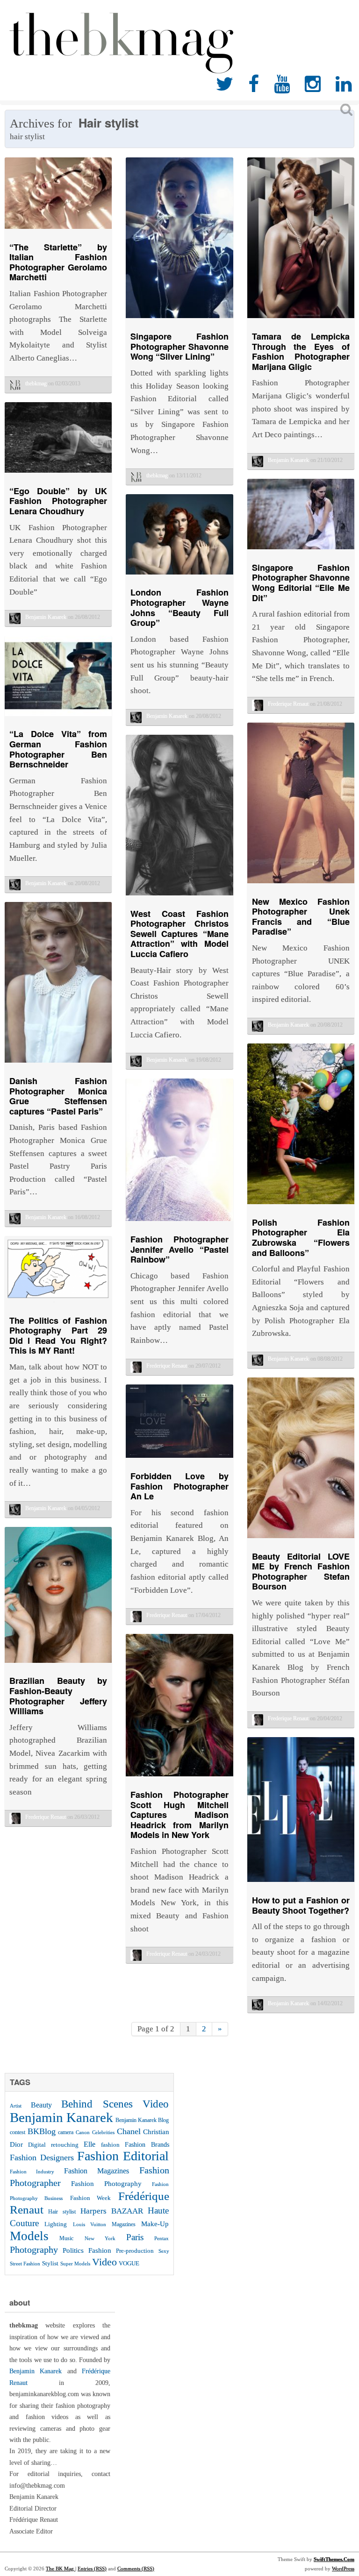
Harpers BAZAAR (112, 2211)
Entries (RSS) (92, 2569)
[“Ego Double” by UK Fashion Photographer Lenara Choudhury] (58, 475)
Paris (135, 2237)
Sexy (164, 2251)
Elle (90, 2144)
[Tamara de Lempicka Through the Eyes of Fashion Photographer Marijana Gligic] (301, 320)
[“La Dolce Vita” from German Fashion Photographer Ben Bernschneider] (58, 718)
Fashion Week (90, 2198)
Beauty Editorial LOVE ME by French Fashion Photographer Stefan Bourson (301, 1572)
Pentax (162, 2238)
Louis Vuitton (90, 2225)
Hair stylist (62, 2212)
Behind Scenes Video (115, 2104)
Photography (34, 2250)
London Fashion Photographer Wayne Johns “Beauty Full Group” (179, 607)
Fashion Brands (147, 2144)
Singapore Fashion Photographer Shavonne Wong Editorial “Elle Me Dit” (301, 583)
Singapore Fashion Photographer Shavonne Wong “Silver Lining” (179, 346)
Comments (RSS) (136, 2569)
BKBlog (42, 2131)
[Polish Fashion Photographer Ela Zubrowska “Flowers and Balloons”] (301, 1206)
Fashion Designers (42, 2157)
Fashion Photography (106, 2184)
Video (104, 2262)
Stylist (50, 2264)
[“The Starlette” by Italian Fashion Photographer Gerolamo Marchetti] (58, 231)
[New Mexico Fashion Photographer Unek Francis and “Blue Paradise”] (301, 885)
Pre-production (135, 2251)
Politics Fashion (87, 2250)
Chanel (129, 2131)
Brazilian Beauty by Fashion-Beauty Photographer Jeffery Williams (58, 1696)
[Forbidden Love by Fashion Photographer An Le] (179, 1460)
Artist (16, 2106)
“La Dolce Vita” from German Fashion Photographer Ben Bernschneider (58, 749)
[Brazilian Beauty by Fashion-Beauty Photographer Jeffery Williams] (58, 1665)
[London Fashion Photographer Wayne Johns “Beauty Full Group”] (179, 577)
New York (100, 2238)
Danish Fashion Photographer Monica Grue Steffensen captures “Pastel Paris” (58, 1096)
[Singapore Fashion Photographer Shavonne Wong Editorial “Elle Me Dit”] (301, 551)
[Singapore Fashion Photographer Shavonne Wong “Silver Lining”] (179, 320)
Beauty (41, 2105)
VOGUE (129, 2263)
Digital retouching (53, 2145)
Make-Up (155, 2224)
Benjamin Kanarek (61, 2117)
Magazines (124, 2224)
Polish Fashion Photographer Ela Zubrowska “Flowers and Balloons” (301, 1238)
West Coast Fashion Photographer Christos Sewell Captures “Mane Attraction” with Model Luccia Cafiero (179, 934)
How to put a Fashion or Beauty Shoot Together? (301, 1905)
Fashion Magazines (97, 2171)
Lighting (56, 2224)
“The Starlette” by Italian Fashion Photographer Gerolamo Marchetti (58, 262)
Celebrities (103, 2132)
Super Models (75, 2264)
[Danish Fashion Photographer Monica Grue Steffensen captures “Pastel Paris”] (58, 1065)
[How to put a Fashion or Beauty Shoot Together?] (301, 1884)
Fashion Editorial (123, 2156)
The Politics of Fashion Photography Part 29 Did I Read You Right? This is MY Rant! (58, 1336)
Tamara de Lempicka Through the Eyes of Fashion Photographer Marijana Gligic (301, 351)
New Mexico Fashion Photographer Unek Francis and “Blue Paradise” (301, 917)
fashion (110, 2145)
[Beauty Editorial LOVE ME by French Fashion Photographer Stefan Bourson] (301, 1540)
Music (66, 2238)
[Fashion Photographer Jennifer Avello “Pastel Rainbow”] (179, 1223)
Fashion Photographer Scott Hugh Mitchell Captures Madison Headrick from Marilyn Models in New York (179, 1815)
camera (66, 2132)
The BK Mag (61, 2569)
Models (29, 2236)
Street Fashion (25, 2264)
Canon (83, 2132)
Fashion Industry (32, 2172)
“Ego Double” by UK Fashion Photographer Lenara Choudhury (58, 501)
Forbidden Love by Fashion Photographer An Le (179, 1486)
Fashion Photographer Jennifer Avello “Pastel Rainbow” (179, 1249)
